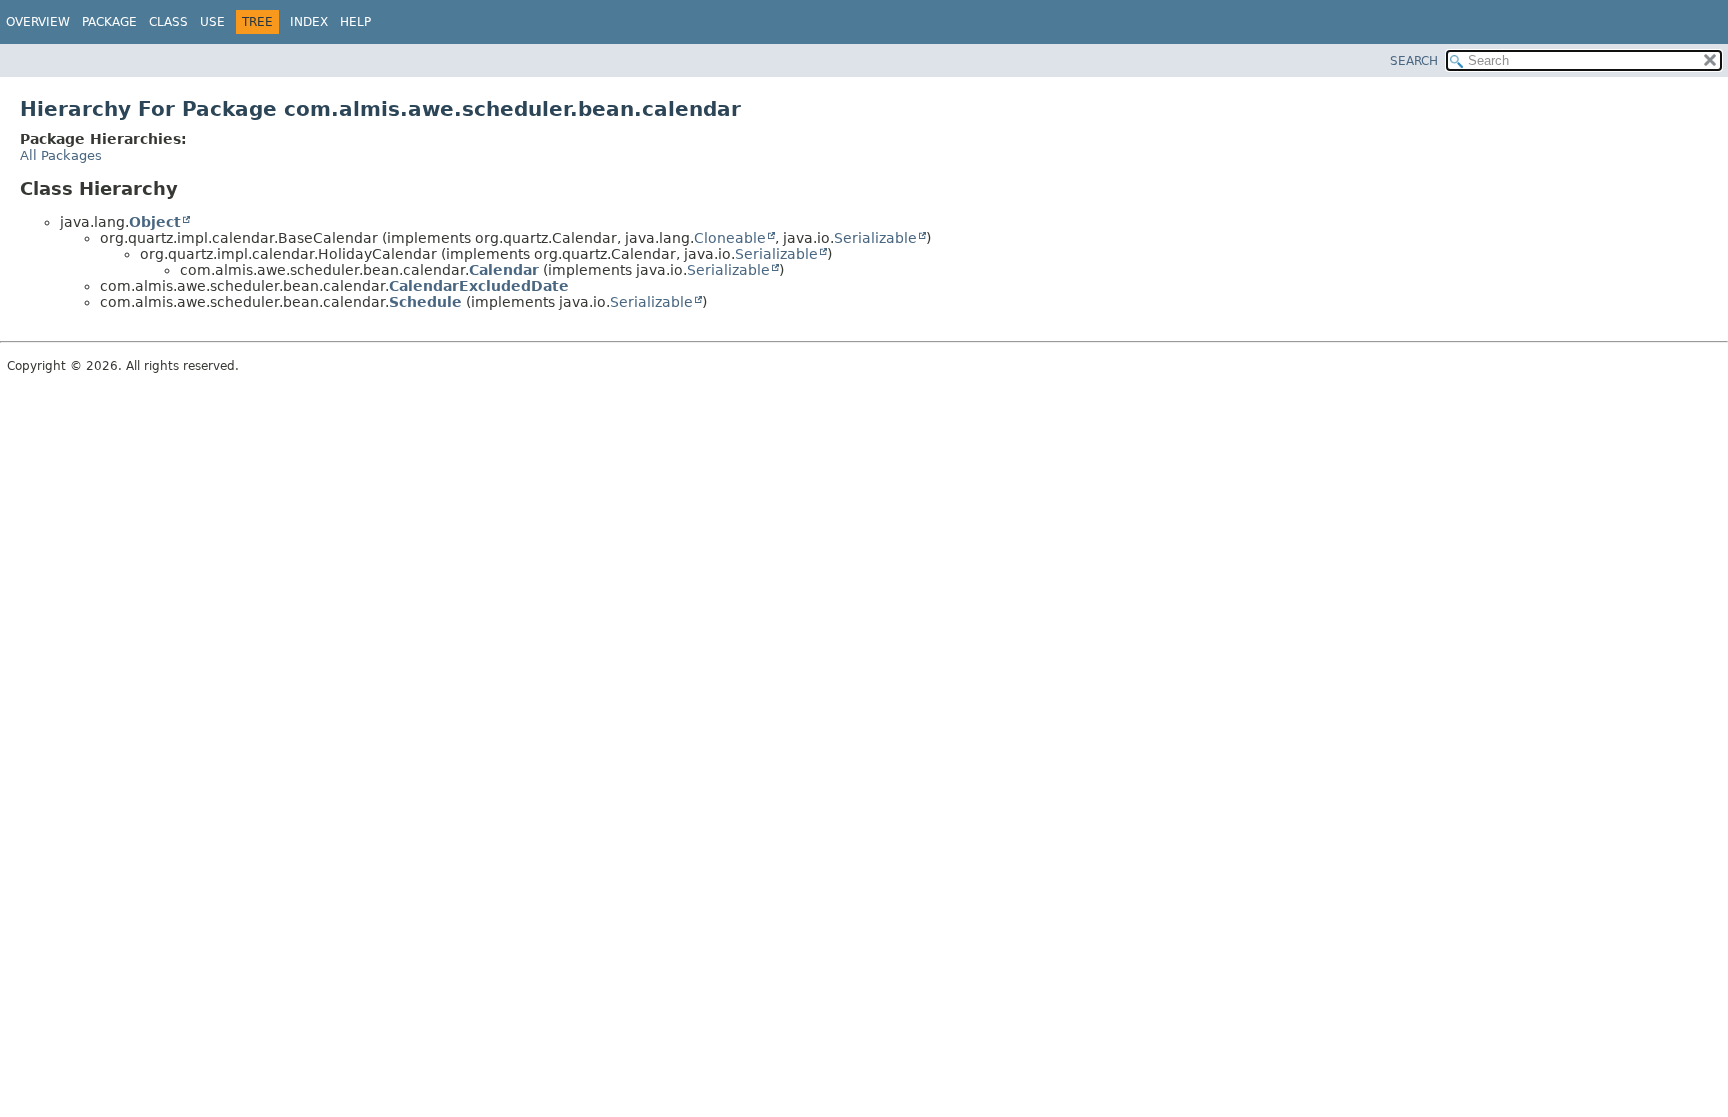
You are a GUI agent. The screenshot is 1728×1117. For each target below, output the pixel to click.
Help (355, 22)
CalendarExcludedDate (479, 286)
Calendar (504, 270)
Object (155, 222)
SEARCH (1414, 61)
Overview (38, 22)
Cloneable (730, 238)
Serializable (875, 238)
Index (309, 22)
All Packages (61, 155)
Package (109, 22)
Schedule (425, 302)
